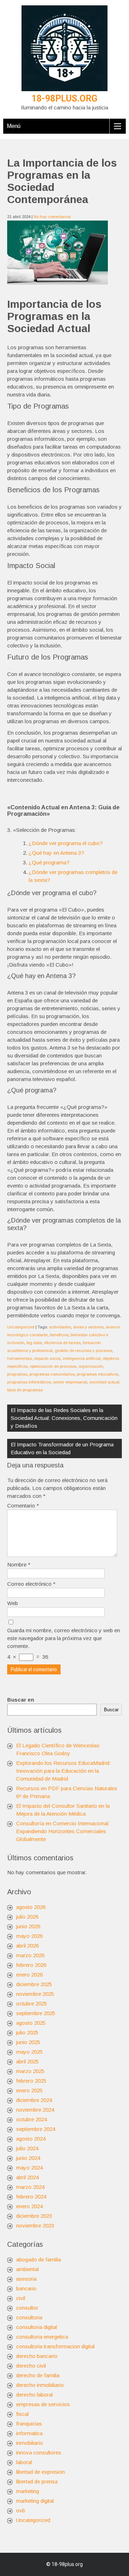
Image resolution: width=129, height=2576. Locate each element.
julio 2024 (27, 2148)
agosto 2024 (31, 2139)
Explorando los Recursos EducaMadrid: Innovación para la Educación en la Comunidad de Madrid (63, 1771)
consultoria (29, 2317)
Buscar (111, 1710)
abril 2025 (27, 2061)
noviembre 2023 (35, 2225)
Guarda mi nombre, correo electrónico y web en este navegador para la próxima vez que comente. (64, 1638)
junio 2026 (28, 1926)
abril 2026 (27, 1946)
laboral (24, 2462)
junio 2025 (28, 2042)
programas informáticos (29, 1382)
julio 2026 (27, 1917)
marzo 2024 (30, 2187)
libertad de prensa (37, 2481)
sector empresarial (70, 1382)
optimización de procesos (53, 1366)
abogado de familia (39, 2259)
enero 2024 (29, 2206)
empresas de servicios (43, 2404)
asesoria (26, 2279)
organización (91, 1366)
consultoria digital (37, 2327)
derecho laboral (34, 2395)
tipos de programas (25, 1390)
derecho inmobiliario (40, 2385)
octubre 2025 (32, 2003)
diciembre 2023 (34, 2216)
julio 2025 (27, 2032)
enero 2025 (29, 2090)
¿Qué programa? (49, 862)
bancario (26, 2288)
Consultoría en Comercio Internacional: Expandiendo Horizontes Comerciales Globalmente (63, 1831)
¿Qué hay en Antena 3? (56, 853)
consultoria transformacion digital (55, 2346)
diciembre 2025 (34, 1984)
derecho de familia (38, 2375)
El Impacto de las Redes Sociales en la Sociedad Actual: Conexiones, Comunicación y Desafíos (64, 1418)
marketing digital (35, 2501)
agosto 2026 (31, 1907)
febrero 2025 (31, 2081)
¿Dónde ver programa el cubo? (66, 843)
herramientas (20, 1358)
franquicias (29, 2424)
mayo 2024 (29, 2168)
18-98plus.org (64, 98)
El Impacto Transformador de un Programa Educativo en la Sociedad (62, 1448)
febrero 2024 (31, 2197)
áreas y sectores (88, 1327)
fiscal (22, 2414)
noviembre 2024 (35, 2110)
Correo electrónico (31, 1584)
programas (17, 1374)
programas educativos (97, 1374)
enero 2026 (29, 1975)
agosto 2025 (31, 2023)
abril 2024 (27, 2177)
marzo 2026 (30, 1955)
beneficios (59, 1335)
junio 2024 (28, 2158)
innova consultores (39, 2452)
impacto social (47, 1358)
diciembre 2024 (34, 2100)
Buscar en (21, 1700)
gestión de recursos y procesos (83, 1351)
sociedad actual (104, 1382)
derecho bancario (37, 2356)
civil (21, 2298)
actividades (60, 1327)
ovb (21, 2510)
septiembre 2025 (36, 2013)
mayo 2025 (29, 2052)
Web (13, 1603)
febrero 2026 (31, 1965)
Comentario (23, 1506)
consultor (27, 2308)
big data (34, 1343)
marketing (28, 2491)
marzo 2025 (30, 2071)
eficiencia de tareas (62, 1343)
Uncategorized (21, 1327)
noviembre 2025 (35, 1994)
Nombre (19, 1565)
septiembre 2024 (36, 2129)
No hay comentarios (52, 217)
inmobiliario (30, 2443)
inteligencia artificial (82, 1358)
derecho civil (31, 2366)
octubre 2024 (32, 2119)
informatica (29, 2433)
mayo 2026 (29, 1936)
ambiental (27, 2269)
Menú (14, 126)
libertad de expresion (40, 2472)
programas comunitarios (52, 1374)
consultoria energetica (42, 2337)
